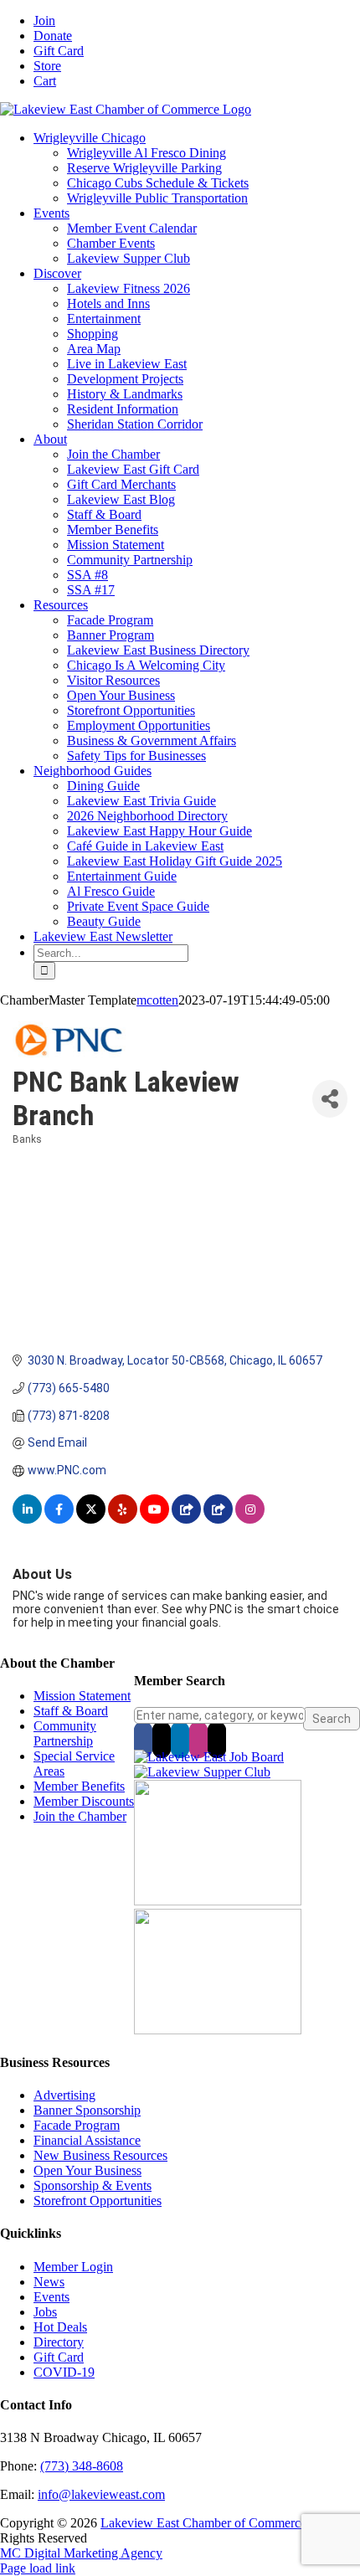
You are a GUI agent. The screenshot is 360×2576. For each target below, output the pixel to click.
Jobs (45, 2312)
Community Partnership (65, 1733)
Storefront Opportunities (98, 2201)
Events (51, 2297)
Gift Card (59, 2357)
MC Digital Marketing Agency (81, 2553)
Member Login (73, 2267)
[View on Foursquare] (186, 1519)
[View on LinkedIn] (27, 1519)
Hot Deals (60, 2327)
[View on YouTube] (154, 1519)
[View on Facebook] (59, 1519)
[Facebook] (143, 1740)
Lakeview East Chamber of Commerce (203, 2523)
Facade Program (77, 2125)
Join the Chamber (80, 1816)
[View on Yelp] (123, 1519)
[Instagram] (198, 1740)
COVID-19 (64, 2372)
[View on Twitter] (91, 1519)
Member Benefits (79, 1786)
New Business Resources (100, 2155)
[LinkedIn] (180, 1740)
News (49, 2282)
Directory (59, 2342)
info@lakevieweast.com (101, 2494)
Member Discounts (84, 1801)
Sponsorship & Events (93, 2185)
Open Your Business (87, 2170)
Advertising (64, 2095)
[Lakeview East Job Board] (209, 1757)
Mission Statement (82, 1696)
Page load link (38, 2568)
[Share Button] (330, 1099)
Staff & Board (71, 1711)
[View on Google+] (218, 1519)
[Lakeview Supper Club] (202, 1772)
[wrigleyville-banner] (218, 1901)
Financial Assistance (87, 2140)
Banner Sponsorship (87, 2110)
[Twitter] (162, 1740)
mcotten (157, 1000)
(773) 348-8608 (82, 2466)
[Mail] (217, 1740)
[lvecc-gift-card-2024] (218, 2030)
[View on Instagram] (250, 1519)
